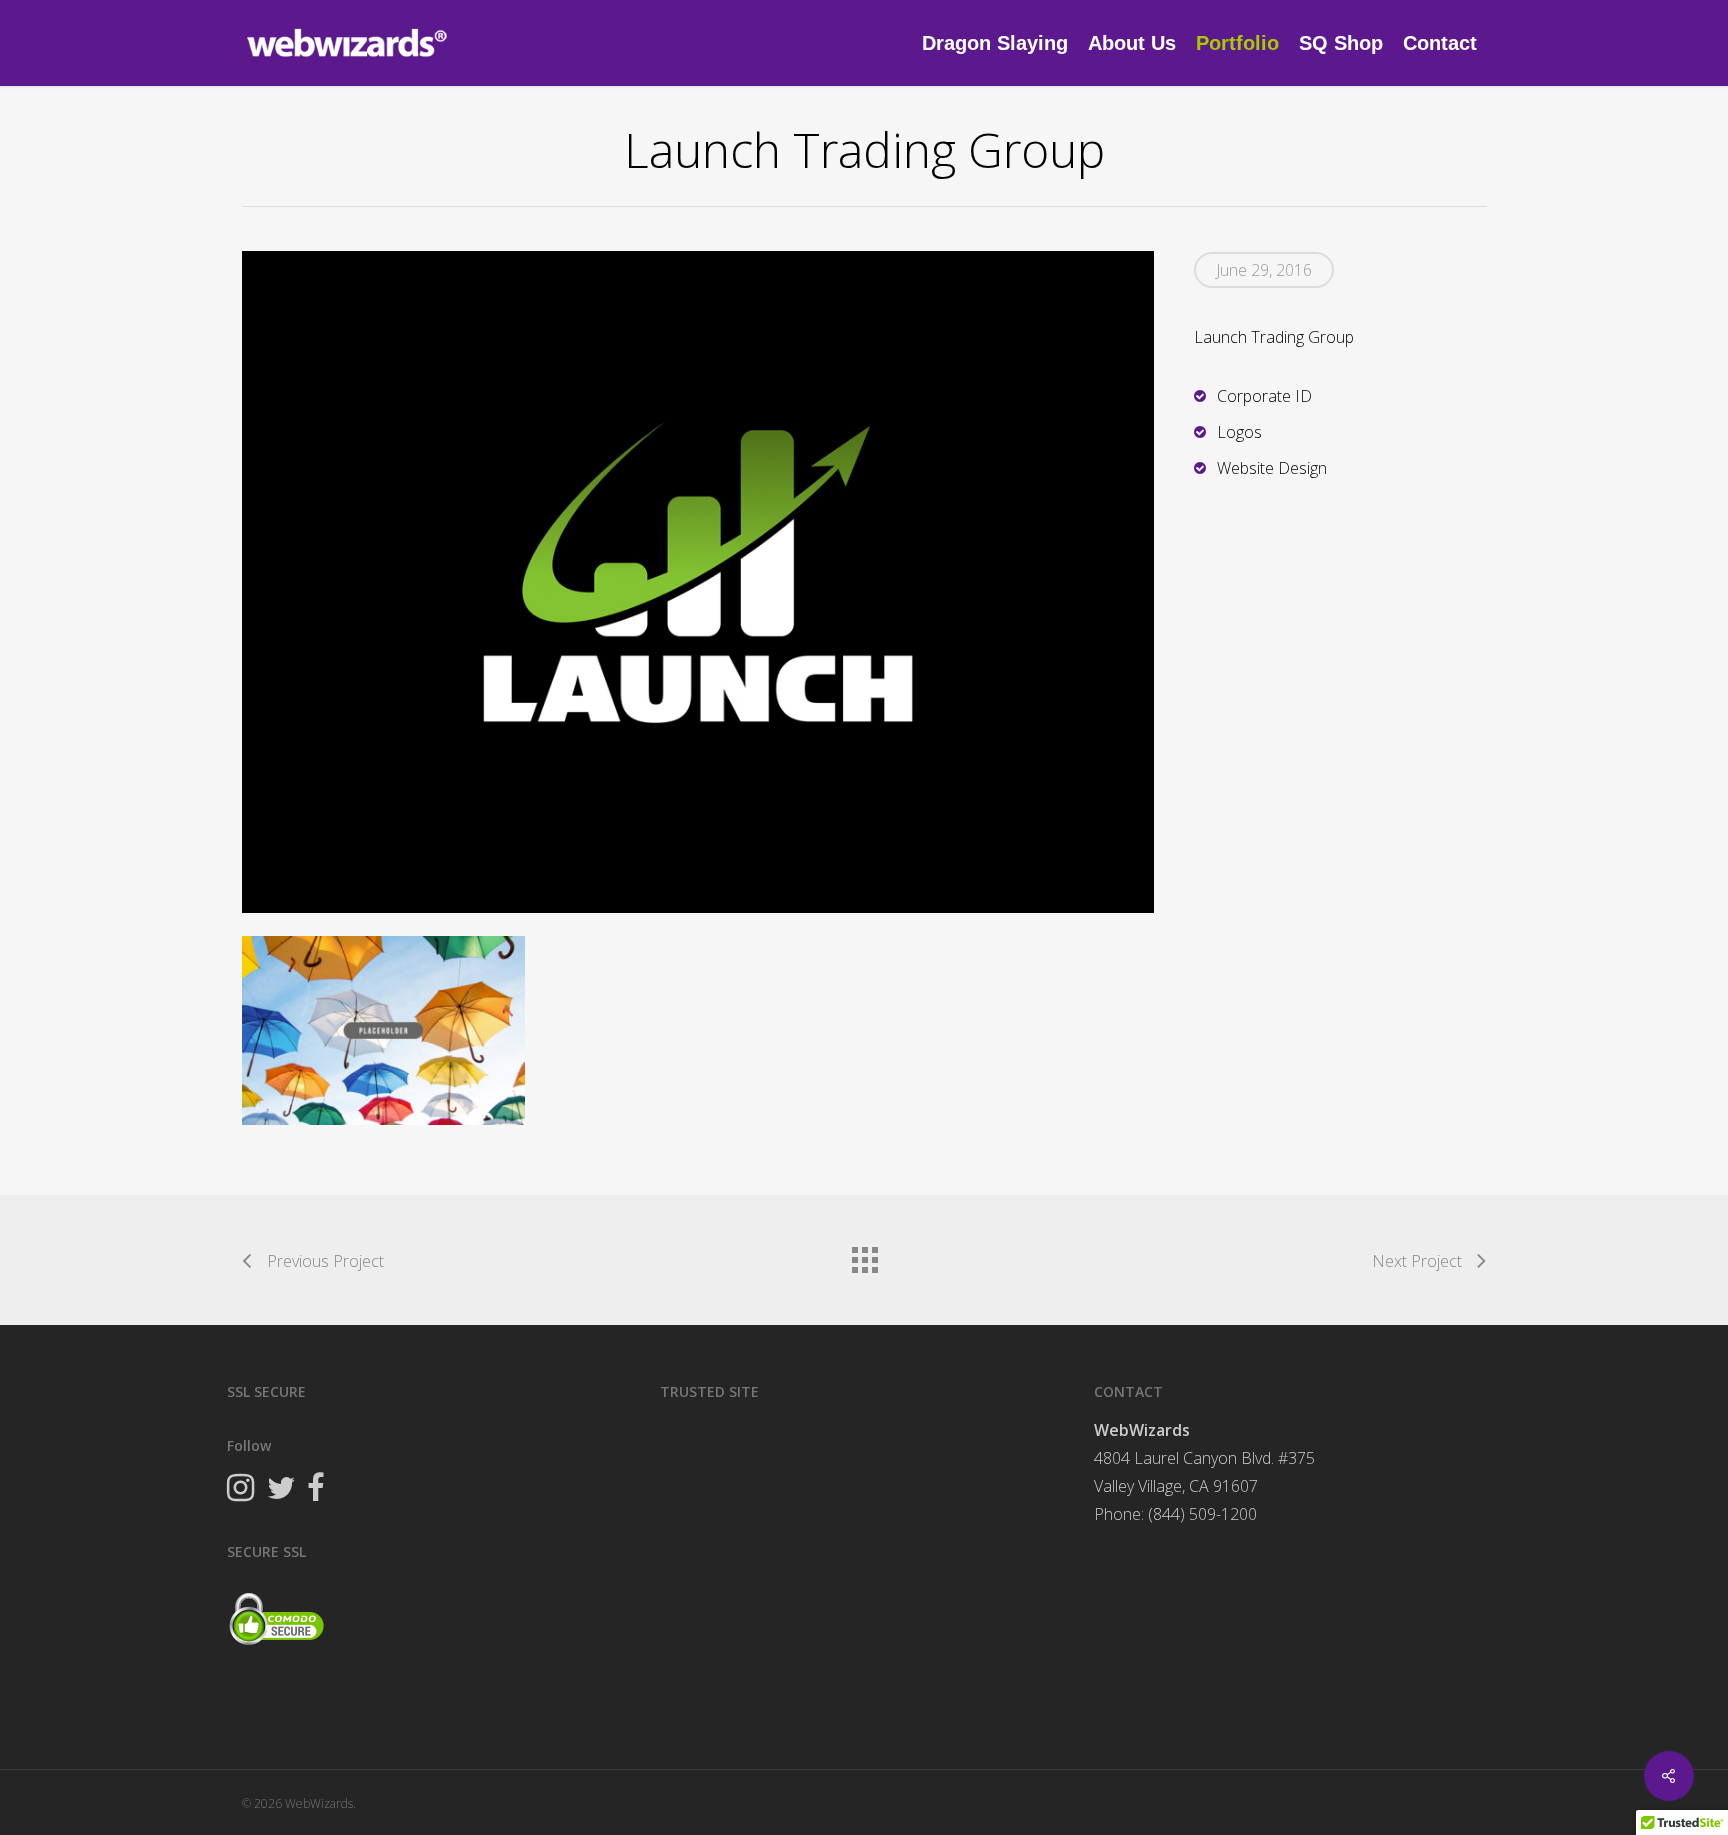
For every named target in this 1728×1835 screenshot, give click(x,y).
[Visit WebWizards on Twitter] (280, 1490)
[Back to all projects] (864, 1255)
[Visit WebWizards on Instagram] (240, 1490)
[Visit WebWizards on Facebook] (316, 1490)
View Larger (384, 1010)
